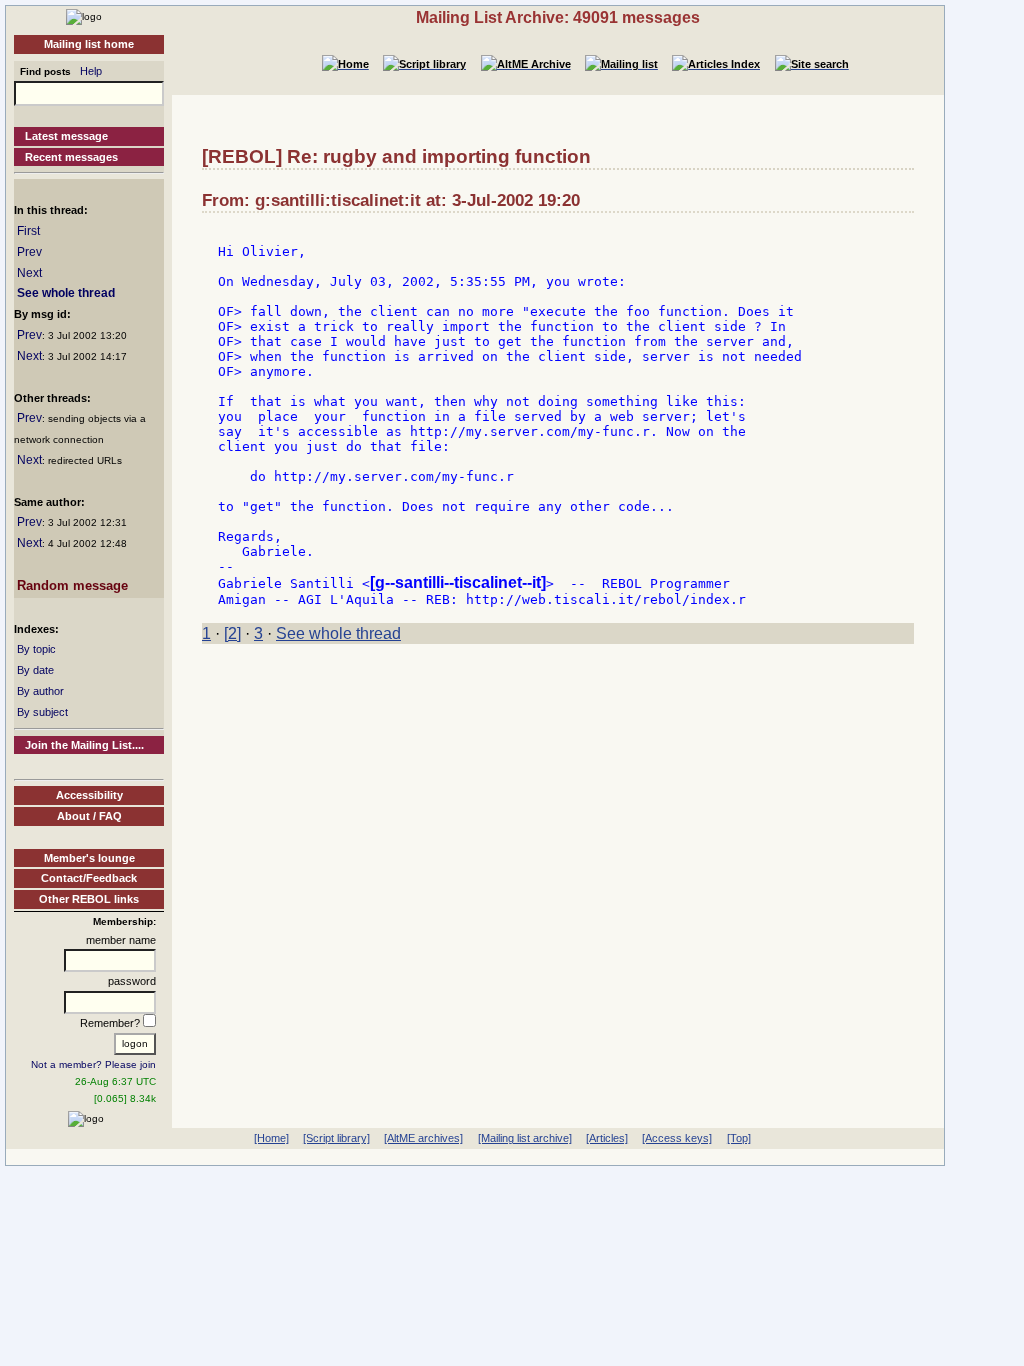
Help (91, 71)
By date (35, 670)
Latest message (66, 136)
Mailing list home (89, 44)
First (28, 231)
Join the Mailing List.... (84, 745)
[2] (232, 633)
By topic (36, 649)
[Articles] (607, 1138)
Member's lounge (89, 858)
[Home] (84, 16)
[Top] (739, 1138)
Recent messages (71, 157)
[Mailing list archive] (525, 1138)
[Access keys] (677, 1138)
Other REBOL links (89, 899)
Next (29, 273)
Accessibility (89, 795)
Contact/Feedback (89, 878)
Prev (29, 252)
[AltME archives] (423, 1138)
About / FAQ (89, 816)
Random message (72, 585)
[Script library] (336, 1138)
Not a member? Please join (93, 1064)
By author (40, 691)
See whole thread (66, 293)
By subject (42, 712)
